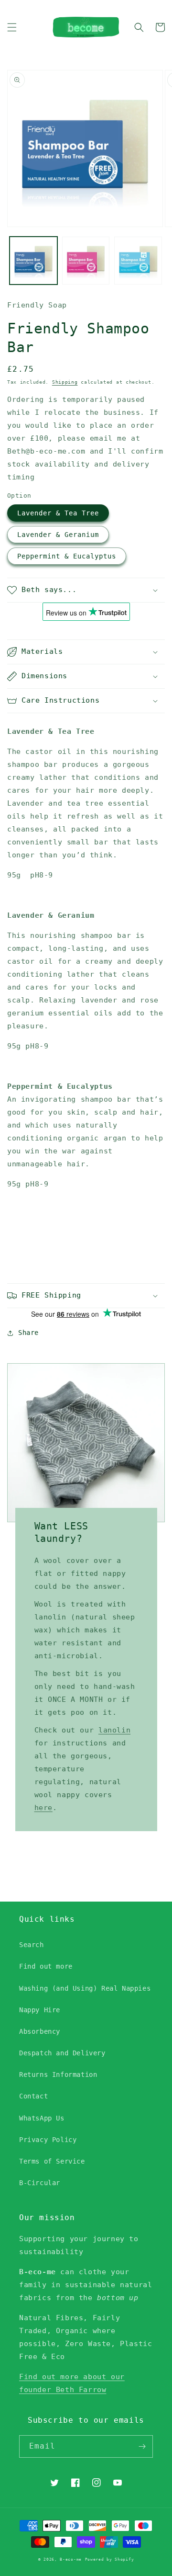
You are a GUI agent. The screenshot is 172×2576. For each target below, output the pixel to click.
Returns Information (58, 2074)
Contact (33, 2096)
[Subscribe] (142, 2446)
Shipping (65, 382)
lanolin (114, 1730)
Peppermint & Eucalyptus (67, 556)
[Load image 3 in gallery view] (138, 261)
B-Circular (40, 2183)
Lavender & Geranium (58, 535)
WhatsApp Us (42, 2118)
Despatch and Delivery (62, 2053)
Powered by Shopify (110, 2559)
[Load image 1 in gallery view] (33, 261)
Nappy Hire (40, 2010)
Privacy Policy (48, 2140)
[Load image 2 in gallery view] (86, 261)
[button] (12, 27)
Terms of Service (52, 2161)
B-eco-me (71, 2559)
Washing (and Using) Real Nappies (85, 1988)
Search (32, 1945)
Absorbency (40, 2031)
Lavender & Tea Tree (58, 513)
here (43, 1808)
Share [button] (28, 1333)
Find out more (46, 1966)
